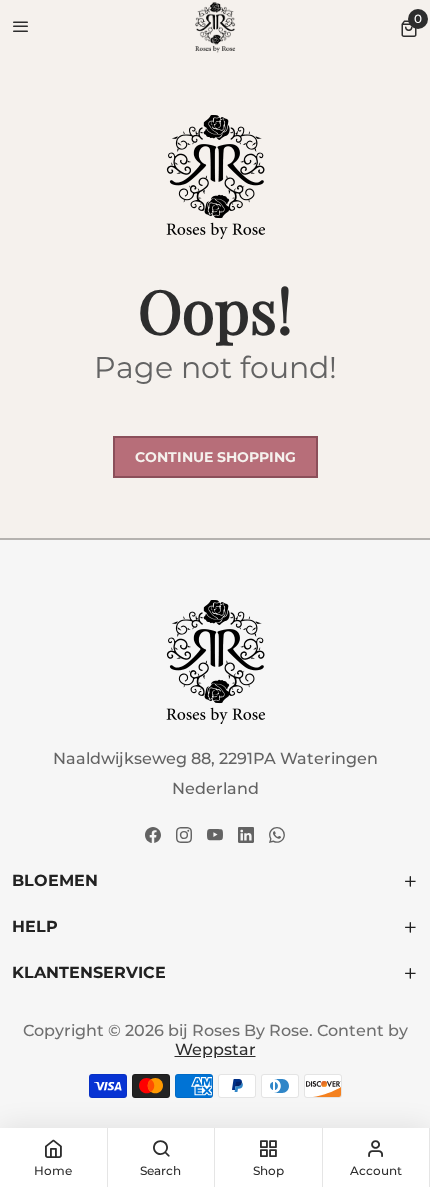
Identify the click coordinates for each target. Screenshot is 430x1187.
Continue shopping (215, 457)
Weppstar (215, 1049)
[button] (409, 28)
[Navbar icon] (21, 28)
